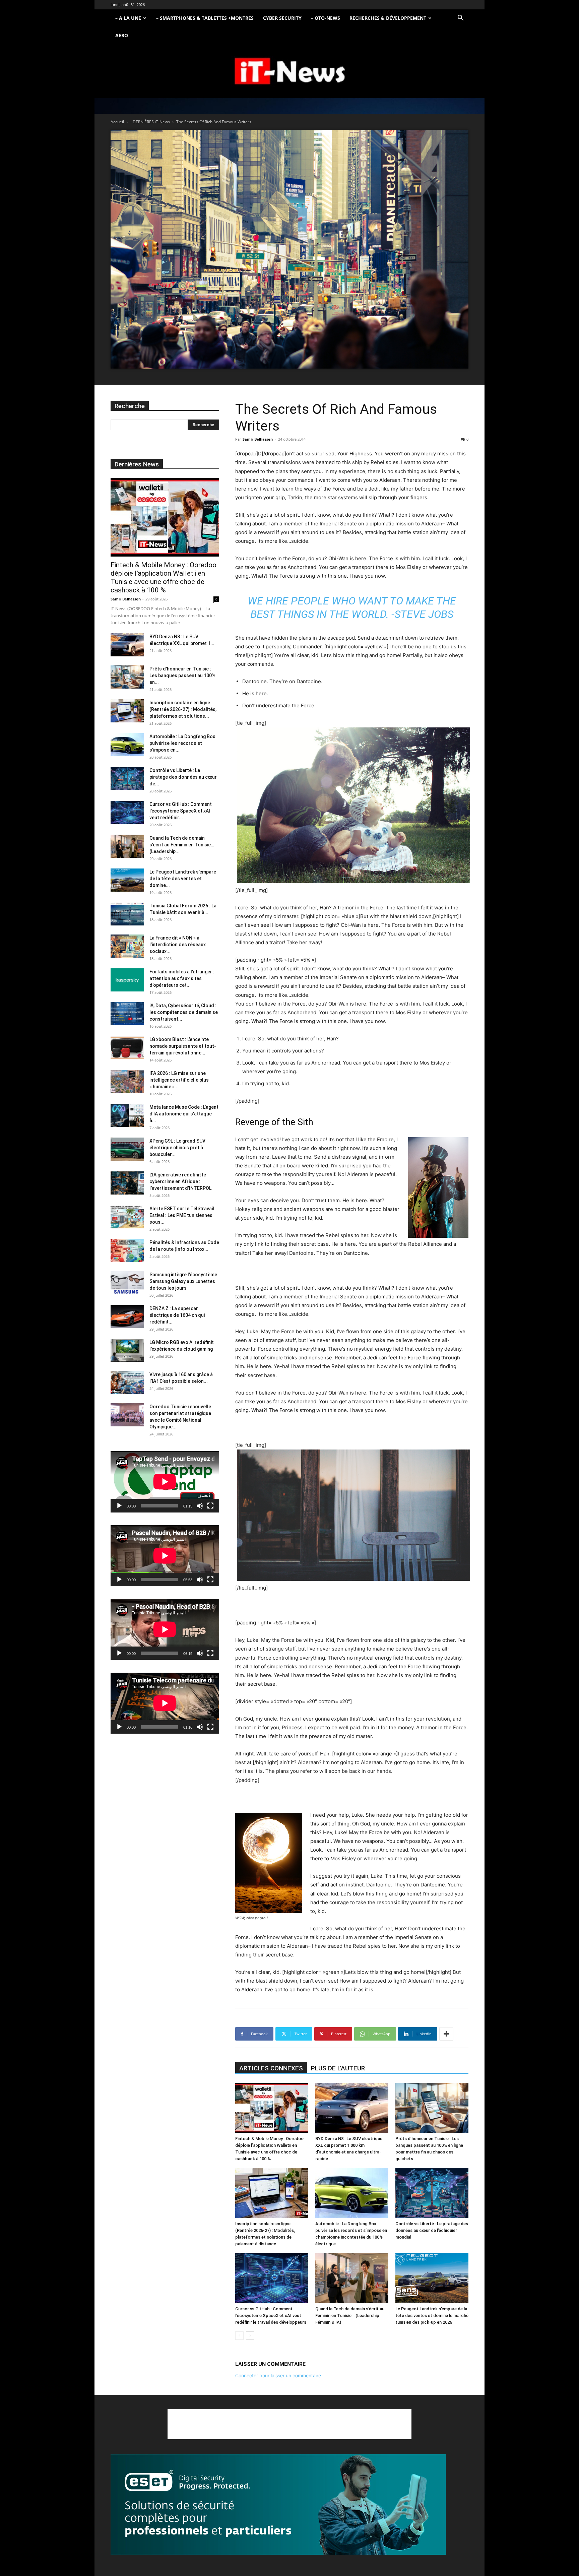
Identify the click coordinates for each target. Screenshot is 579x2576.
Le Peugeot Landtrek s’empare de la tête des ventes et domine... (183, 879)
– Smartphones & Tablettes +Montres (205, 18)
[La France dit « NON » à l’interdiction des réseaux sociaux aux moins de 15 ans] (127, 946)
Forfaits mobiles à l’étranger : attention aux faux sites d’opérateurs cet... (182, 978)
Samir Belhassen (258, 439)
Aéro (122, 35)
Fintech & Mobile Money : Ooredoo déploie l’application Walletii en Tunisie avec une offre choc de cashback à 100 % (164, 577)
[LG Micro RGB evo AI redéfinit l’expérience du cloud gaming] (127, 1350)
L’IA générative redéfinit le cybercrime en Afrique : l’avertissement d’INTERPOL (180, 1181)
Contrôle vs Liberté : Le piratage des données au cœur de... (183, 777)
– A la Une (128, 18)
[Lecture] (119, 1506)
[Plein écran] (210, 1506)
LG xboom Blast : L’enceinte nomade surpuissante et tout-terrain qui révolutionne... (183, 1046)
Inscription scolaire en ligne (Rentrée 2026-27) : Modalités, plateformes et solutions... (183, 709)
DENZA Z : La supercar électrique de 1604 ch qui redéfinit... (177, 1315)
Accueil (117, 122)
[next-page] (250, 2336)
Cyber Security (282, 18)
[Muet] (200, 1506)
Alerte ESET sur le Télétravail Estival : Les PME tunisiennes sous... (182, 1215)
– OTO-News (326, 18)
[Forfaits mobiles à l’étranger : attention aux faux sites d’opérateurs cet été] (127, 980)
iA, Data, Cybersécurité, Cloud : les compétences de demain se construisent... (184, 1012)
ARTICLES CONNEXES (271, 2068)
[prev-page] (239, 2336)
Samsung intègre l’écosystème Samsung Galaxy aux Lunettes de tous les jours (183, 1281)
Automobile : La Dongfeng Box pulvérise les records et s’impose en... (182, 743)
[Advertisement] (289, 2424)
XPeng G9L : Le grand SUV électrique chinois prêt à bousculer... (177, 1148)
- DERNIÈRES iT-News (150, 122)
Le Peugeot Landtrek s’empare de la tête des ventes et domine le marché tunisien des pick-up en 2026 (432, 2315)
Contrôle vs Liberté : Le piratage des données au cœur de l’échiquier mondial (432, 2230)
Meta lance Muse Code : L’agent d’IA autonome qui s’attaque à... (184, 1114)
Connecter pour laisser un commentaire (278, 2375)
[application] (165, 1482)
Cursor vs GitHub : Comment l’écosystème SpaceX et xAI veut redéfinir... (181, 811)
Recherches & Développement (388, 18)
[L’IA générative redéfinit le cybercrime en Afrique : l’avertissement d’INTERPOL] (127, 1183)
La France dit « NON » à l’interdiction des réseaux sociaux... (178, 945)
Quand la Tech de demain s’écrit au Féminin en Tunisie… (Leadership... (182, 845)
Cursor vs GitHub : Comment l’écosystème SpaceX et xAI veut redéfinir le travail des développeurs (271, 2315)
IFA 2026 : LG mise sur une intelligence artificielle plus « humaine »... (179, 1080)
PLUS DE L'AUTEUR (338, 2068)
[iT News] (289, 72)
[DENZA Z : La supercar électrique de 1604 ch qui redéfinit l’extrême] (127, 1317)
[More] (446, 2034)
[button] (460, 19)
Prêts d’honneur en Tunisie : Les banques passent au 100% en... (182, 675)
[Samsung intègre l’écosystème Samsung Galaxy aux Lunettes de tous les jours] (127, 1283)
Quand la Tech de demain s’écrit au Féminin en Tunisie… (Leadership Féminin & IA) (350, 2315)
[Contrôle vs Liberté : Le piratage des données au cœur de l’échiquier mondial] (432, 2193)
